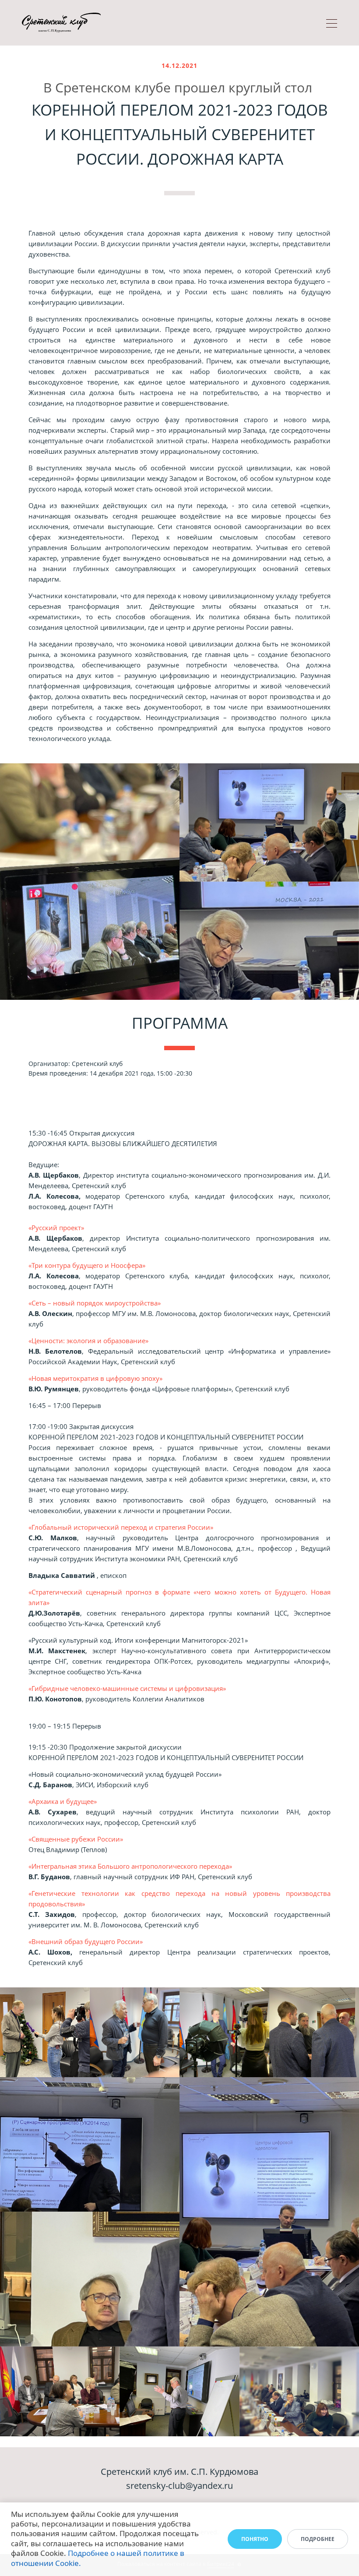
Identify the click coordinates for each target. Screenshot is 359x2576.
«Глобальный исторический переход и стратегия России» (121, 1527)
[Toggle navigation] (332, 25)
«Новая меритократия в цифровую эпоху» (95, 1378)
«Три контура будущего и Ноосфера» (87, 1265)
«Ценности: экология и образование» (88, 1341)
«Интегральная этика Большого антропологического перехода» (130, 1866)
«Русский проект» (56, 1228)
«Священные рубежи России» (76, 1839)
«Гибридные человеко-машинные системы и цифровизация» (127, 1688)
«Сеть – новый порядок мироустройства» (95, 1303)
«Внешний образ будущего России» (86, 1941)
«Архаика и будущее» (63, 1801)
